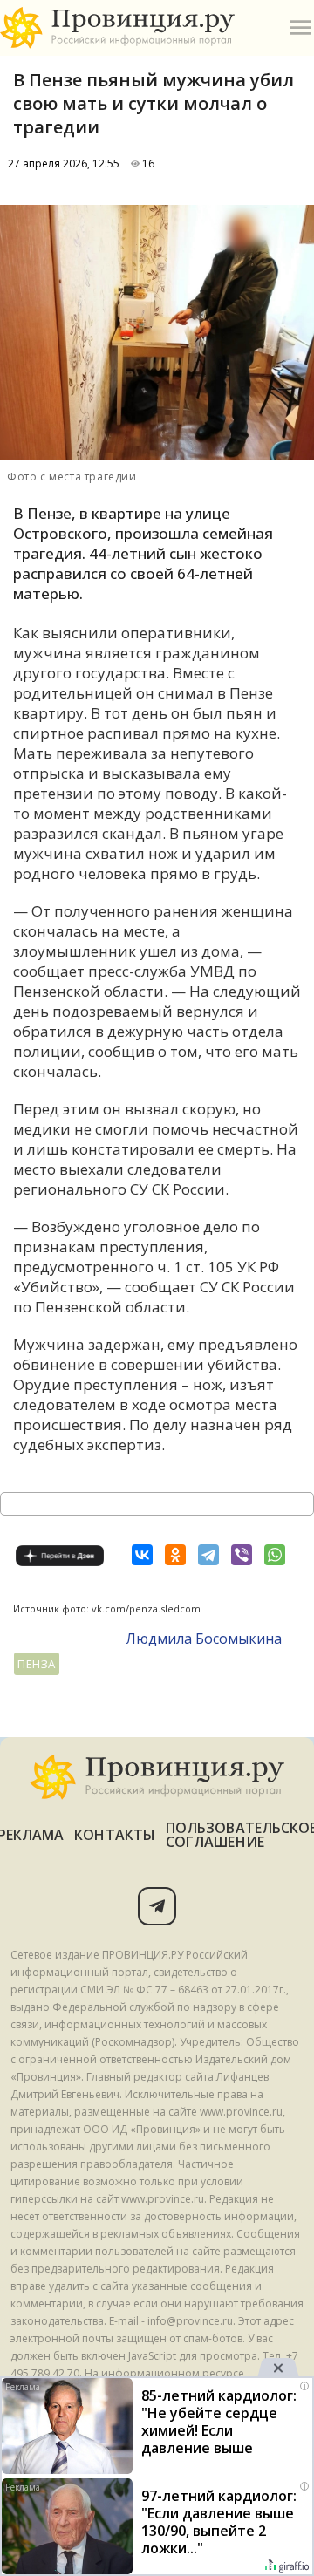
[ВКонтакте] (142, 1555)
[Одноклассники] (175, 1555)
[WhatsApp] (275, 1555)
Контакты (115, 1835)
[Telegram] (208, 1555)
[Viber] (242, 1555)
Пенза (37, 1664)
